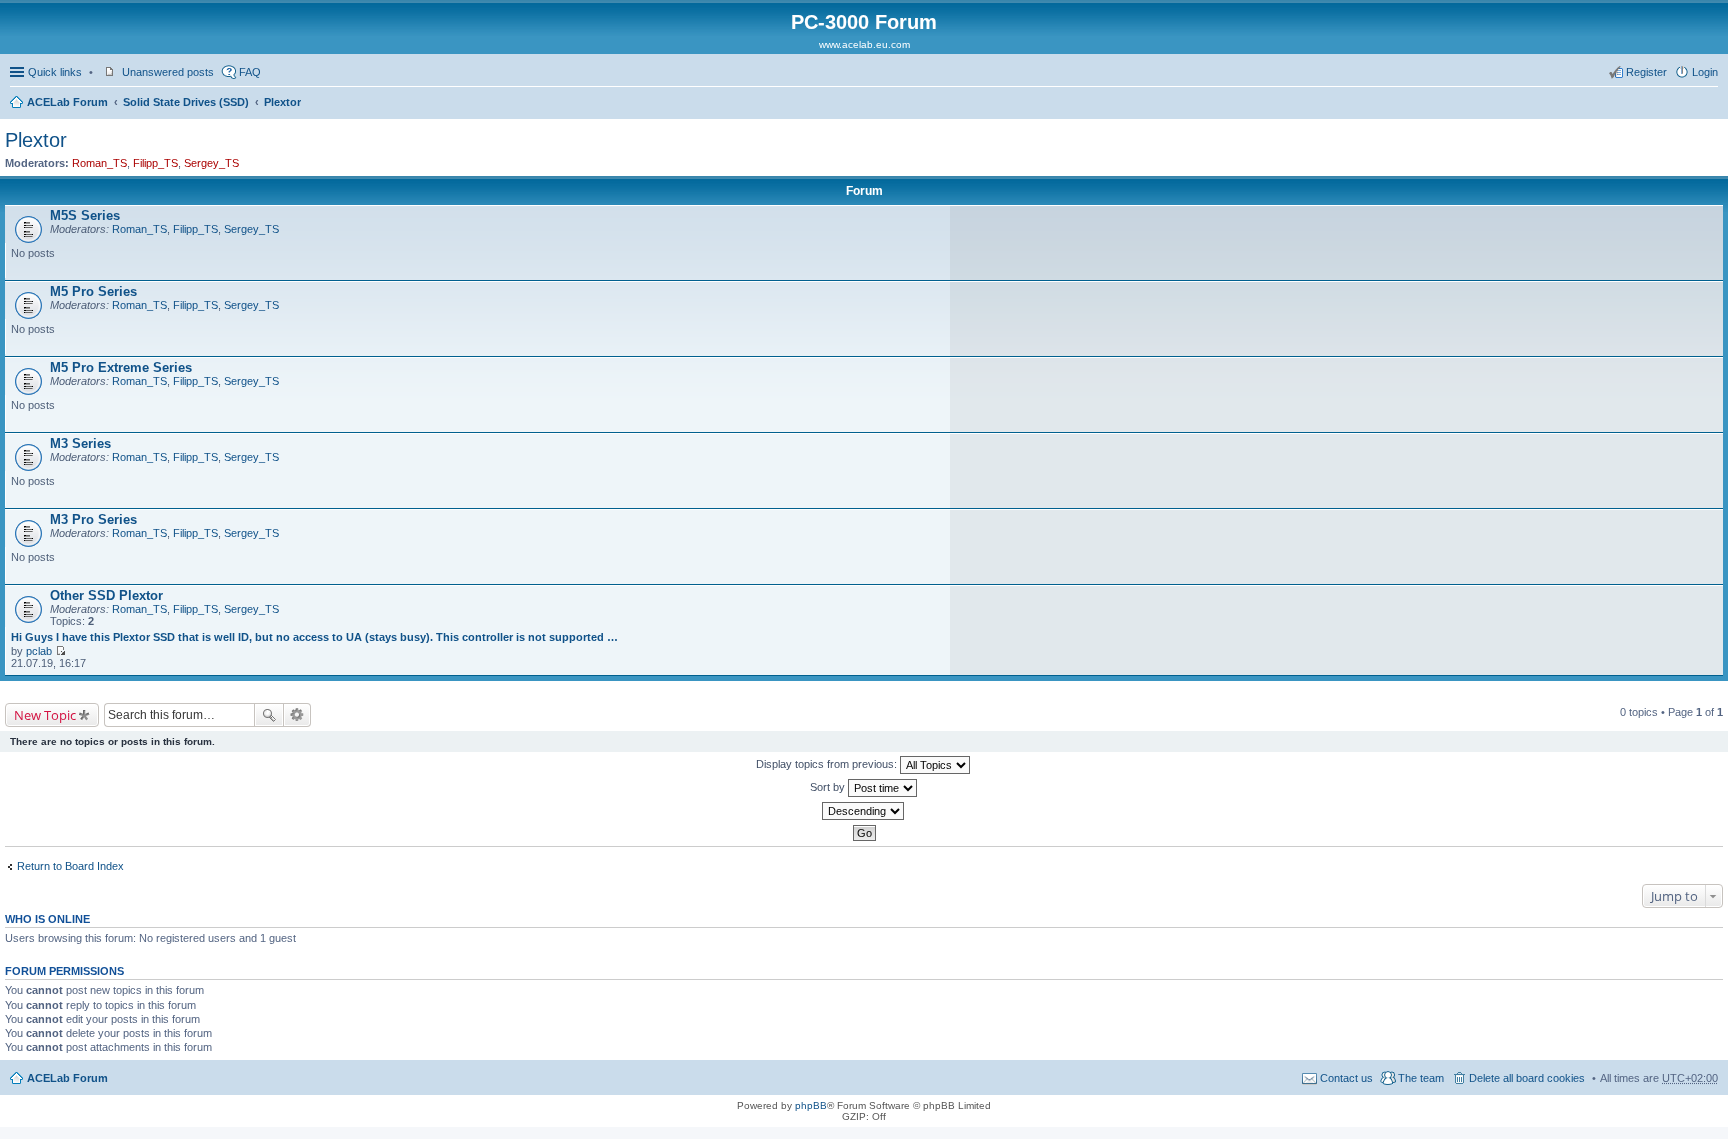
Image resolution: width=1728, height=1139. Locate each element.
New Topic (45, 715)
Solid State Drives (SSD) (186, 102)
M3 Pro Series (93, 519)
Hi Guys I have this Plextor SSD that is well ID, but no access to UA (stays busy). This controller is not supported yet (314, 637)
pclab (39, 651)
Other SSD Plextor (106, 595)
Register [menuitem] (1646, 72)
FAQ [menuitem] (250, 72)
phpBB (811, 1105)
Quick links (55, 72)
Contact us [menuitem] (1346, 1078)
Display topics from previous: (828, 764)
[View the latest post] (60, 651)
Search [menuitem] (1710, 104)
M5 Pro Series (93, 291)
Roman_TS (99, 163)
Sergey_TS (211, 163)
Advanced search (297, 715)
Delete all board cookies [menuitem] (1527, 1078)
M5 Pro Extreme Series (121, 367)
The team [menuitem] (1421, 1078)
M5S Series (85, 215)
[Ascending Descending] (864, 811)
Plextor (282, 102)
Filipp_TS (155, 163)
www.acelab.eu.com (864, 44)
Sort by (829, 787)
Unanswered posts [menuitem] (168, 72)
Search (269, 715)
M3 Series (80, 443)
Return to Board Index (70, 866)
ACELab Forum (67, 102)
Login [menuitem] (1705, 72)
